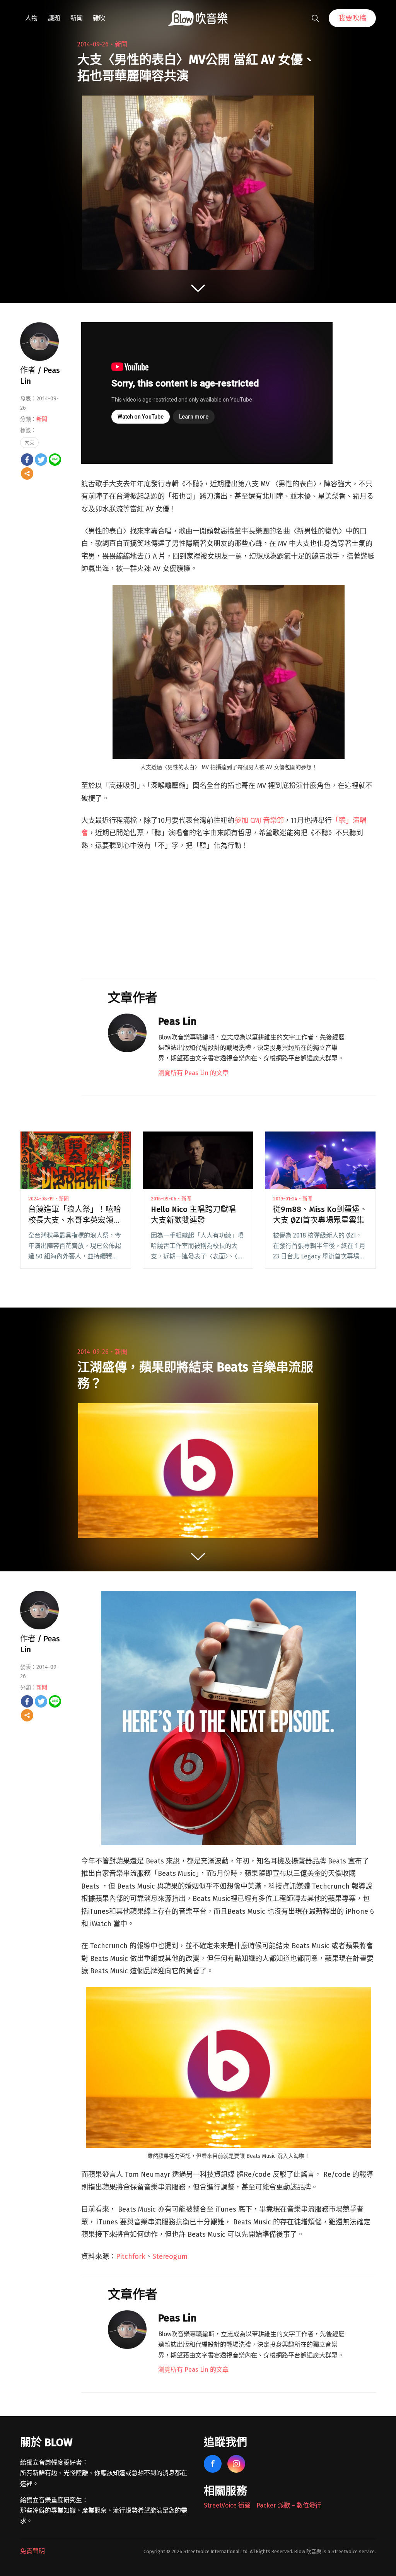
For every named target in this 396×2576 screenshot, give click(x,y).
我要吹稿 (352, 18)
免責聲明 (32, 2551)
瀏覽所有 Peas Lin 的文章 (193, 1073)
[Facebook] (27, 460)
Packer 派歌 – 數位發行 (289, 2505)
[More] (27, 473)
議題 (54, 18)
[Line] (55, 460)
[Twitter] (41, 460)
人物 (31, 18)
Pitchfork (131, 2256)
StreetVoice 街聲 (227, 2505)
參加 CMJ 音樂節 (259, 820)
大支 (29, 442)
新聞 (77, 18)
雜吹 (99, 18)
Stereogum (170, 2256)
